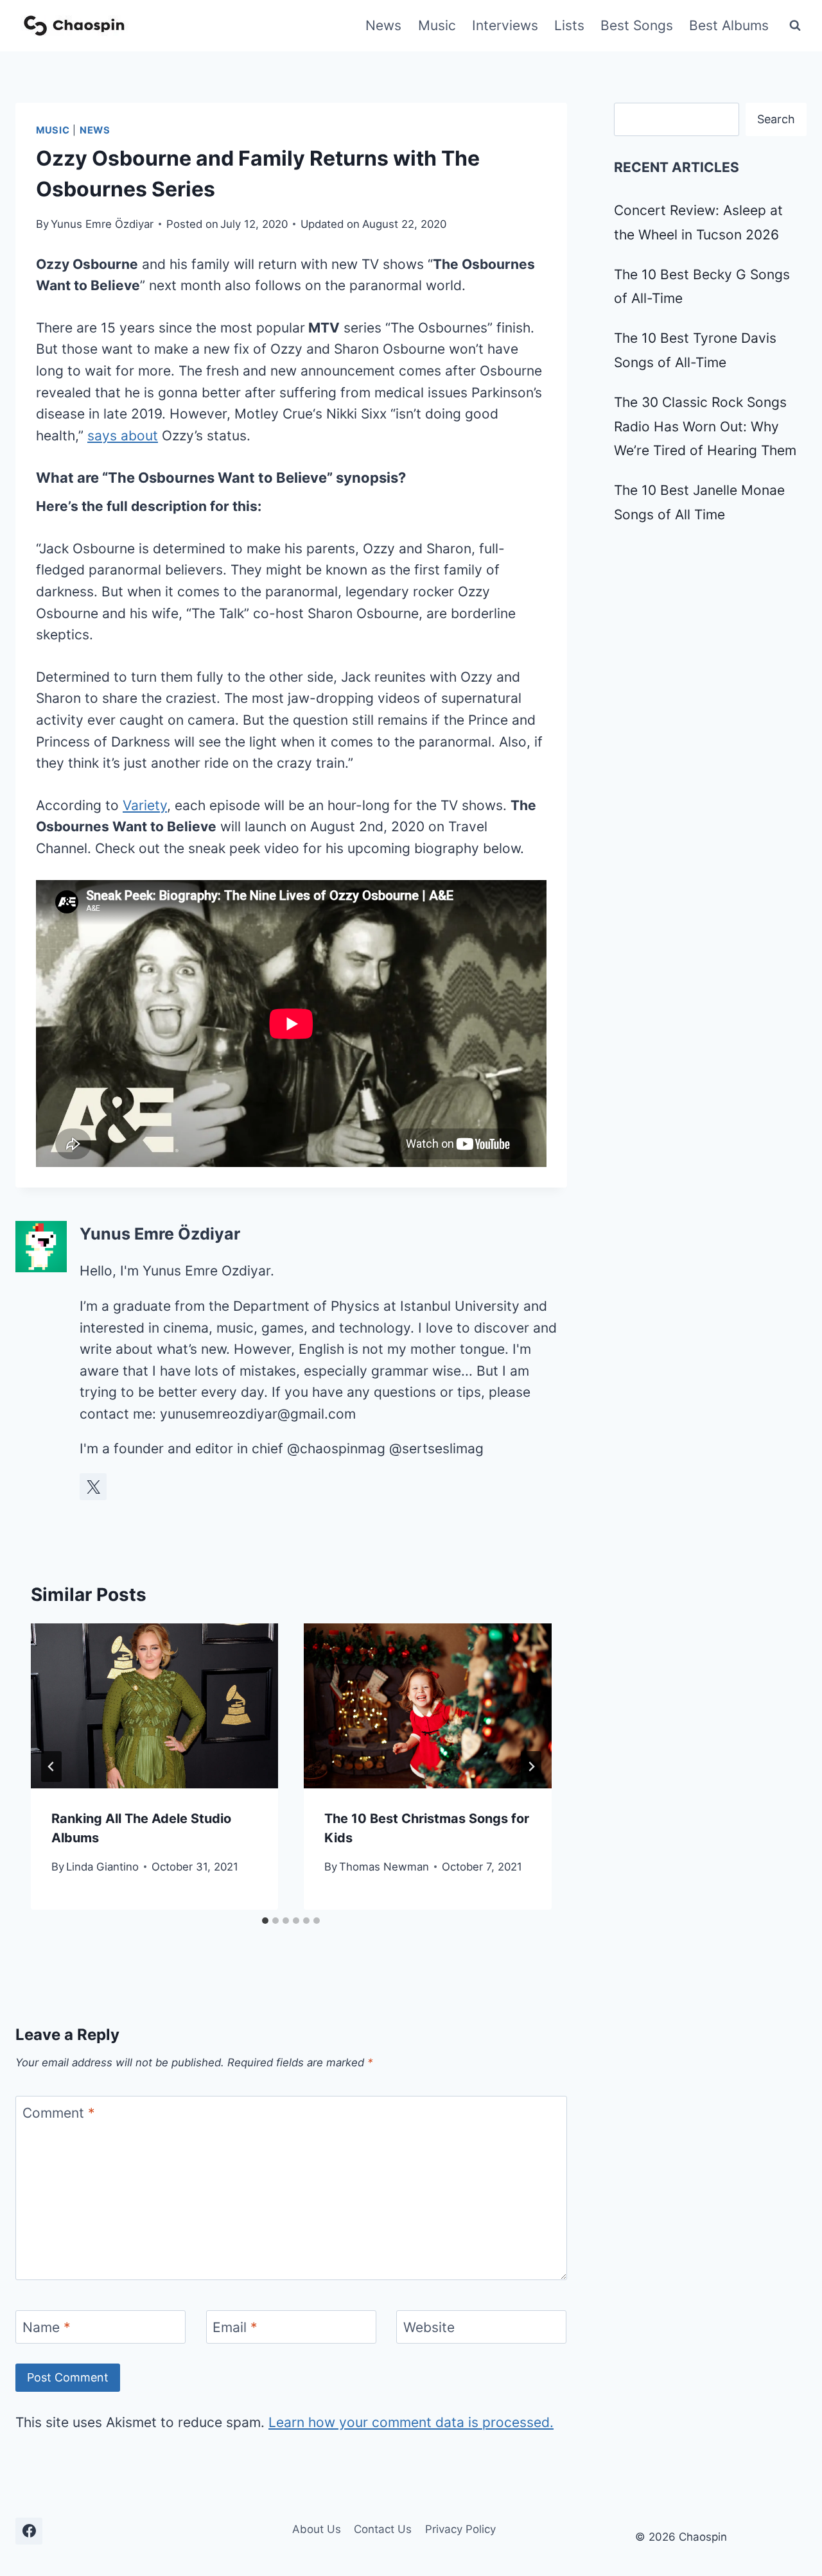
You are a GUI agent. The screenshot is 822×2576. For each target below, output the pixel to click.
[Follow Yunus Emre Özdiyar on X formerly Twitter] (93, 1487)
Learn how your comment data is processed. (411, 2422)
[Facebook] (29, 2531)
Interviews (505, 25)
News (383, 25)
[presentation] (154, 1706)
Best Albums (729, 25)
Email (235, 2327)
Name (47, 2327)
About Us (317, 2529)
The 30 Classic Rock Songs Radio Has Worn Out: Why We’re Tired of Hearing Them (705, 427)
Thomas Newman (384, 1867)
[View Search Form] (795, 26)
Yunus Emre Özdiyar (102, 224)
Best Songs (637, 25)
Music (437, 25)
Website (429, 2327)
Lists (569, 25)
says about (123, 436)
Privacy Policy (460, 2529)
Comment (59, 2114)
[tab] (265, 1921)
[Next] (531, 1767)
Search (776, 119)
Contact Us (383, 2529)
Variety (145, 805)
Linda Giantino (102, 1867)
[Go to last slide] (51, 1767)
